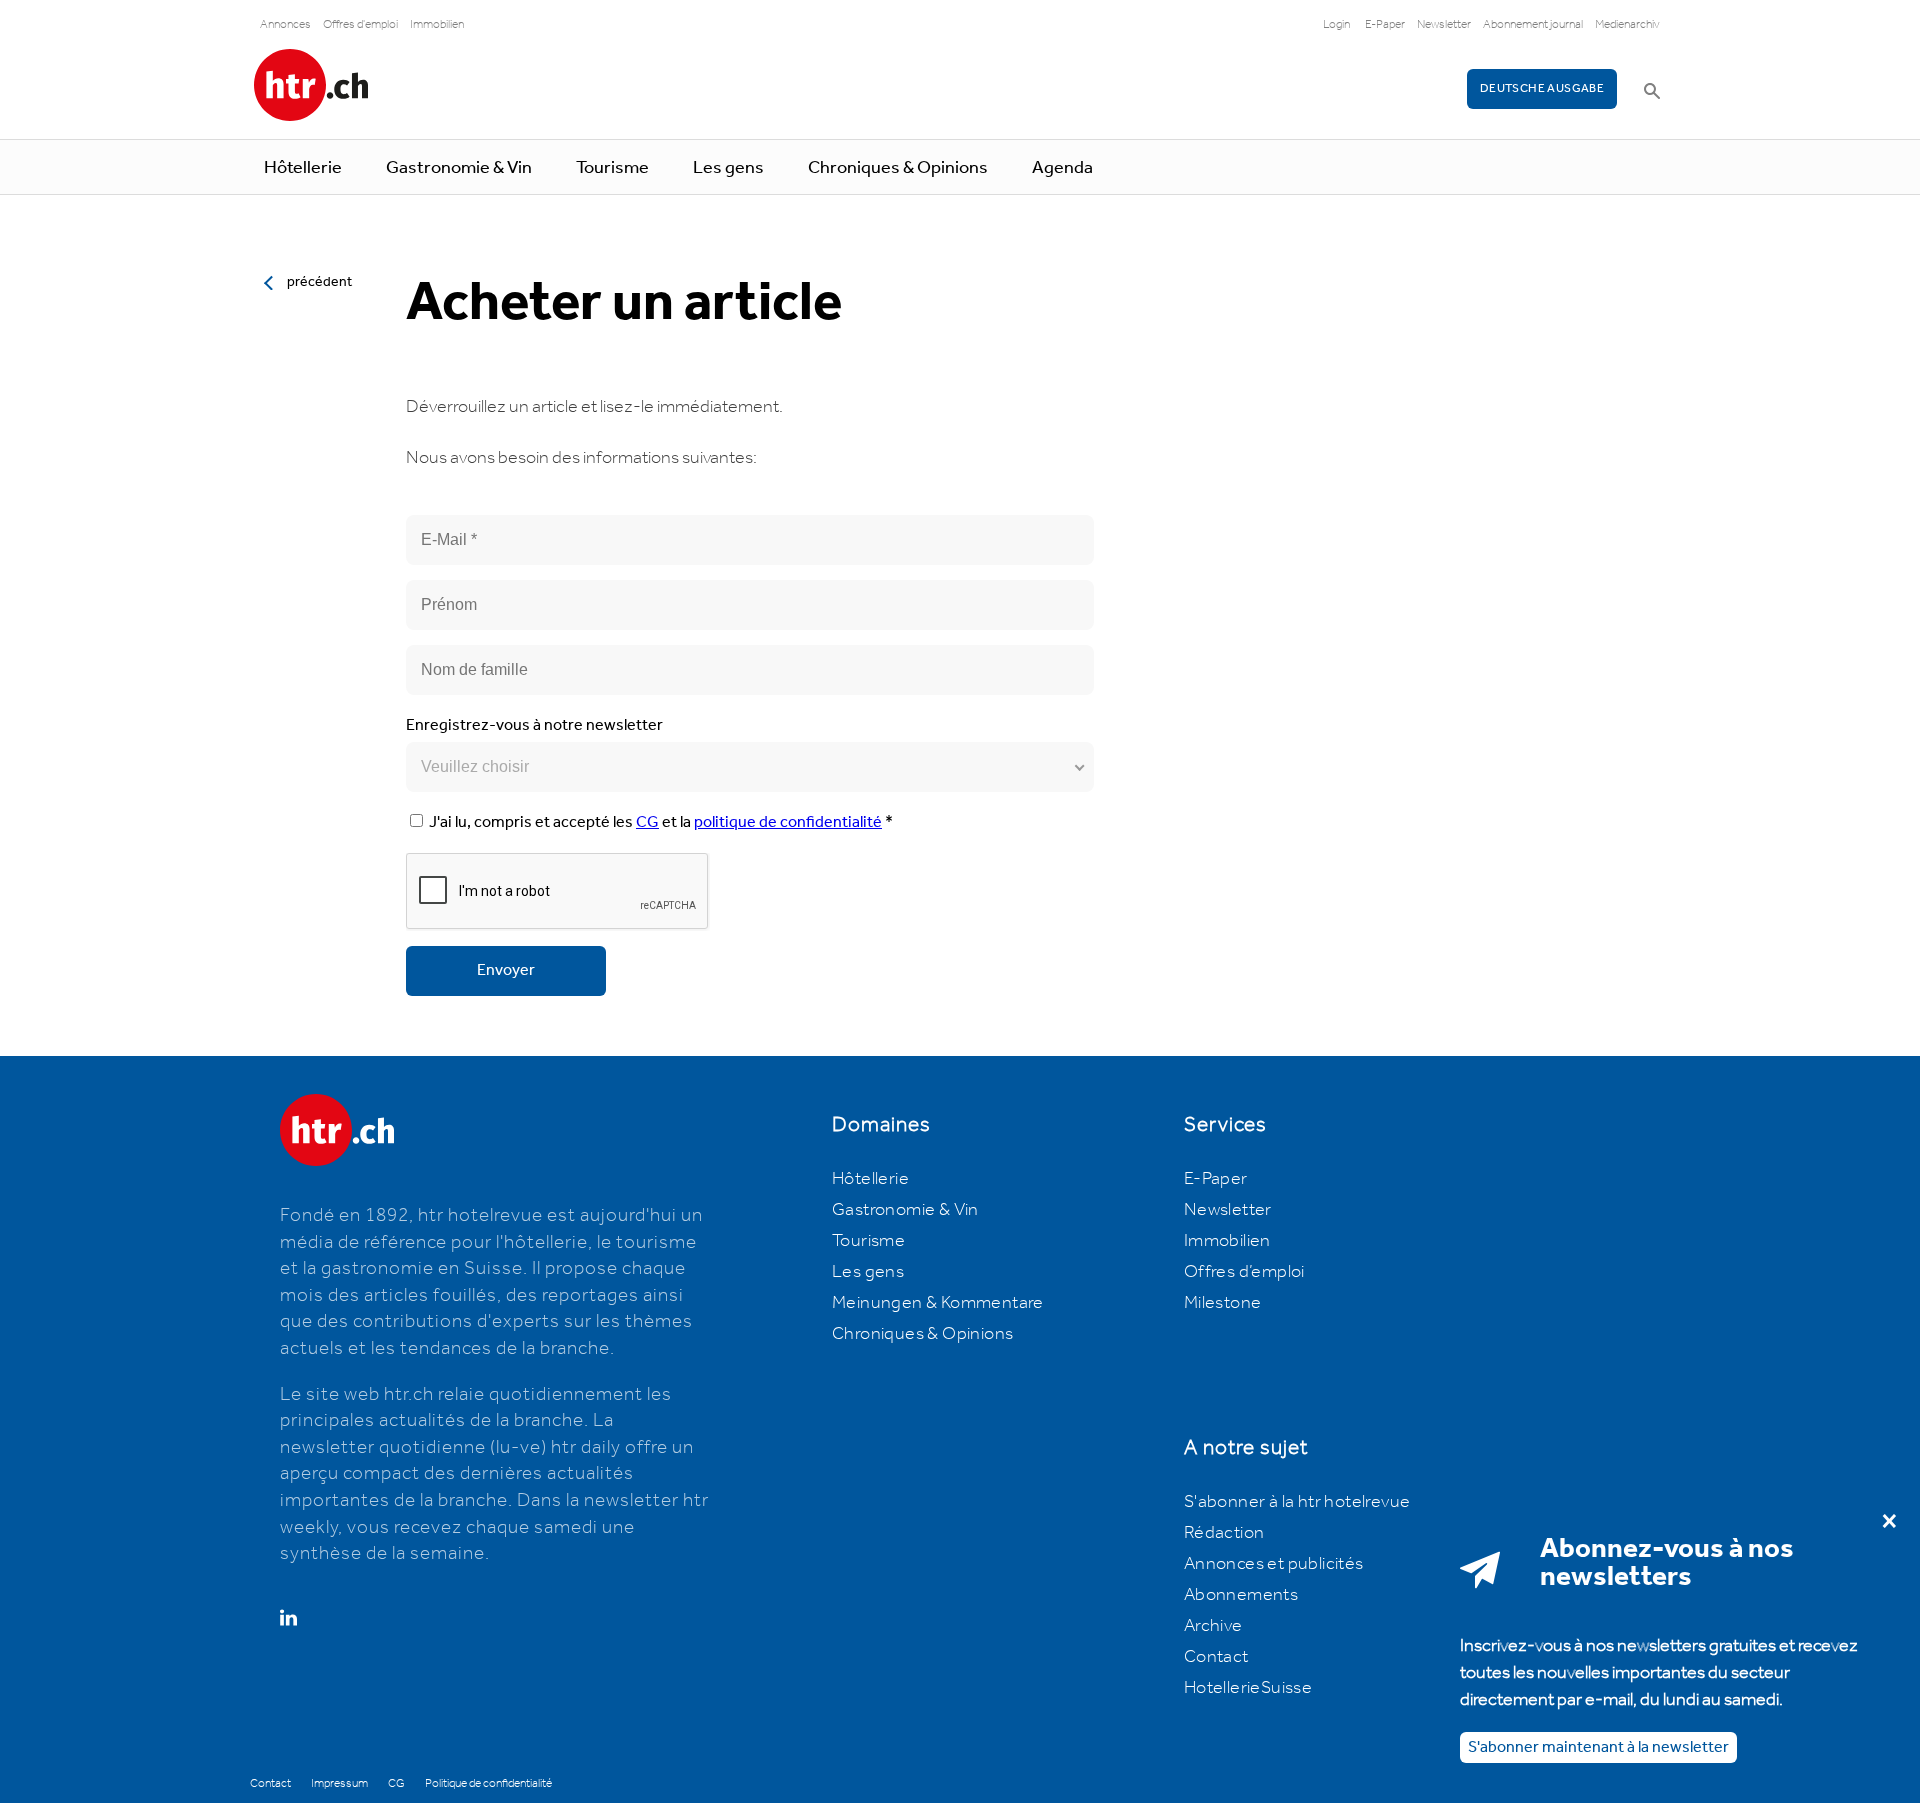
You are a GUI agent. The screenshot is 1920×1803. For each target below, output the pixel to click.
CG (647, 822)
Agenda (1062, 168)
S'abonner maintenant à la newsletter (1598, 1747)
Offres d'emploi (360, 24)
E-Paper (1385, 24)
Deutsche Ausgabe (1542, 88)
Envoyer (506, 970)
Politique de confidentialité (488, 1783)
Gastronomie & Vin (459, 168)
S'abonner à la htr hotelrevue (1297, 1502)
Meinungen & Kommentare (938, 1303)
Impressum (339, 1783)
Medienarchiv (1627, 24)
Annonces (285, 24)
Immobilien (437, 24)
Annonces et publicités (1274, 1564)
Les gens (728, 168)
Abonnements (1241, 1595)
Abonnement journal (1533, 24)
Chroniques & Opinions (898, 168)
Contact (1216, 1657)
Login (1336, 24)
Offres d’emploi (1244, 1272)
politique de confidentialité (788, 822)
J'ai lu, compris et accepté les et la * (661, 822)
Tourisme (612, 168)
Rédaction (1224, 1533)
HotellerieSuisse (1248, 1688)
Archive (1213, 1626)
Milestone (1223, 1303)
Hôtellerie (303, 168)
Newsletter (1444, 24)
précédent (319, 282)
